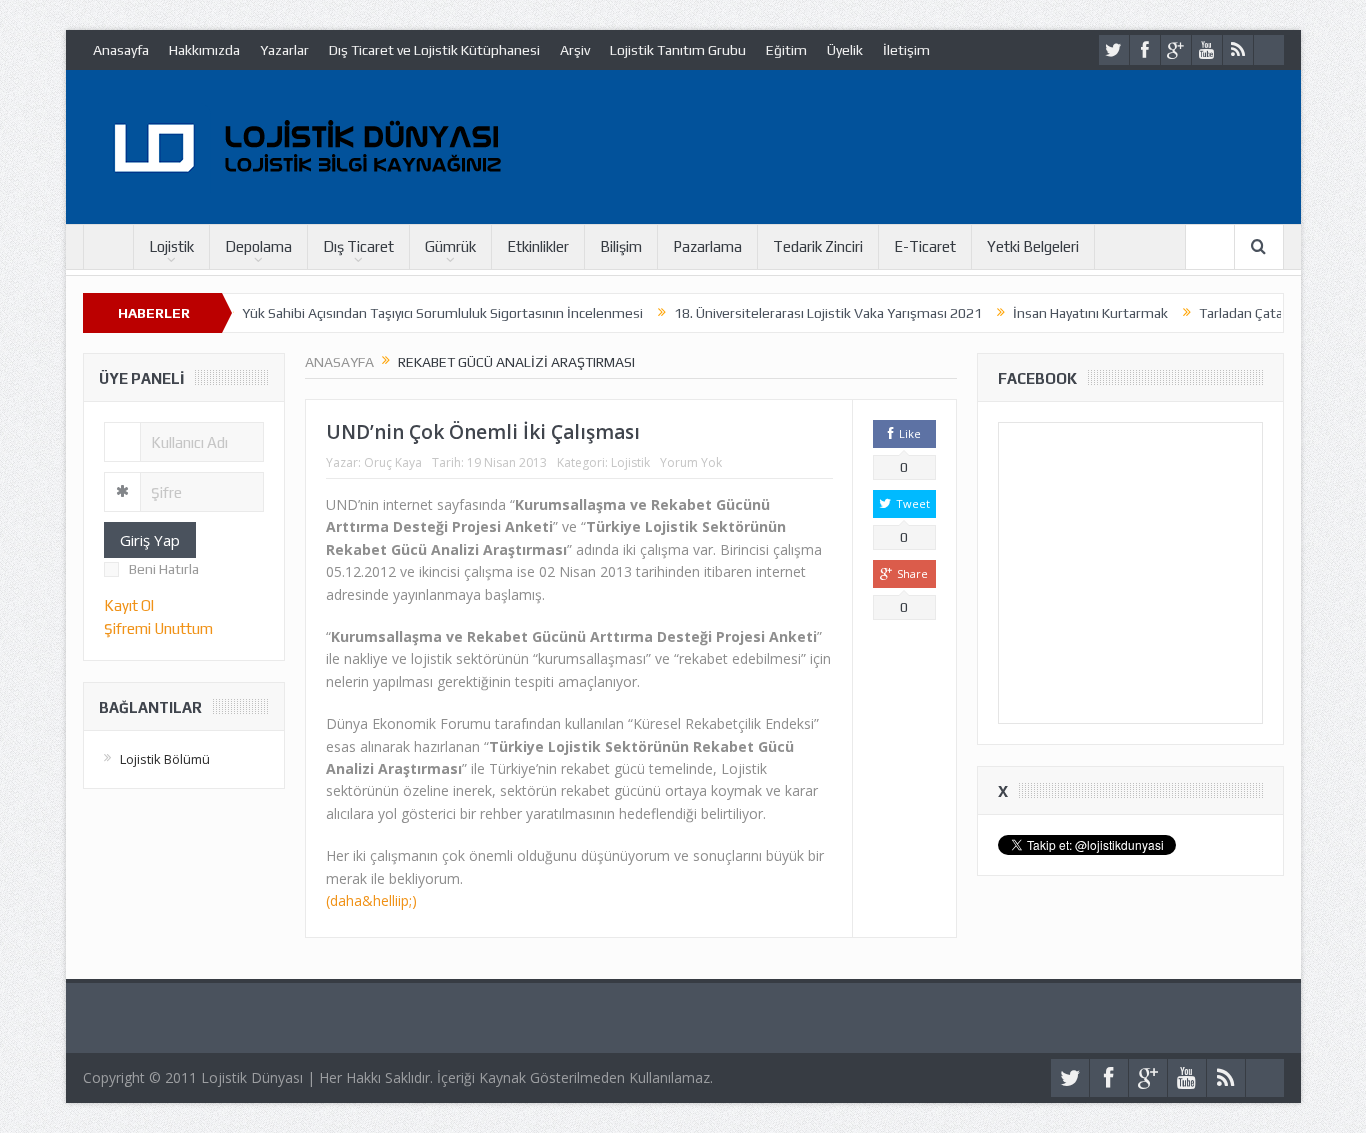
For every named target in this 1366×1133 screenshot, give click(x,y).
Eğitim (786, 50)
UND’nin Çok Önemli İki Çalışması (483, 432)
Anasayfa (121, 50)
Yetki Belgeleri (1033, 246)
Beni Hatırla (164, 569)
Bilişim (621, 246)
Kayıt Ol (129, 605)
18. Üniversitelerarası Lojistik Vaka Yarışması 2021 (802, 313)
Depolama (258, 246)
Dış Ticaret (358, 246)
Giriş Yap (150, 540)
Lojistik (171, 246)
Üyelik (845, 50)
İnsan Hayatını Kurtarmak (1064, 313)
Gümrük (450, 246)
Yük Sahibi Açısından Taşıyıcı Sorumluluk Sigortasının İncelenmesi (416, 313)
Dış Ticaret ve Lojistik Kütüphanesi (434, 50)
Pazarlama (707, 246)
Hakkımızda (204, 50)
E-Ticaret (925, 246)
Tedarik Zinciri (818, 246)
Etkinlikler (538, 246)
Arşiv (575, 50)
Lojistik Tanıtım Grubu (678, 50)
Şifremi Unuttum (158, 628)
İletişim (906, 50)
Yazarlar (284, 50)
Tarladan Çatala (1220, 313)
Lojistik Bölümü (165, 759)
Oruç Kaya (393, 462)
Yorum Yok (691, 462)
